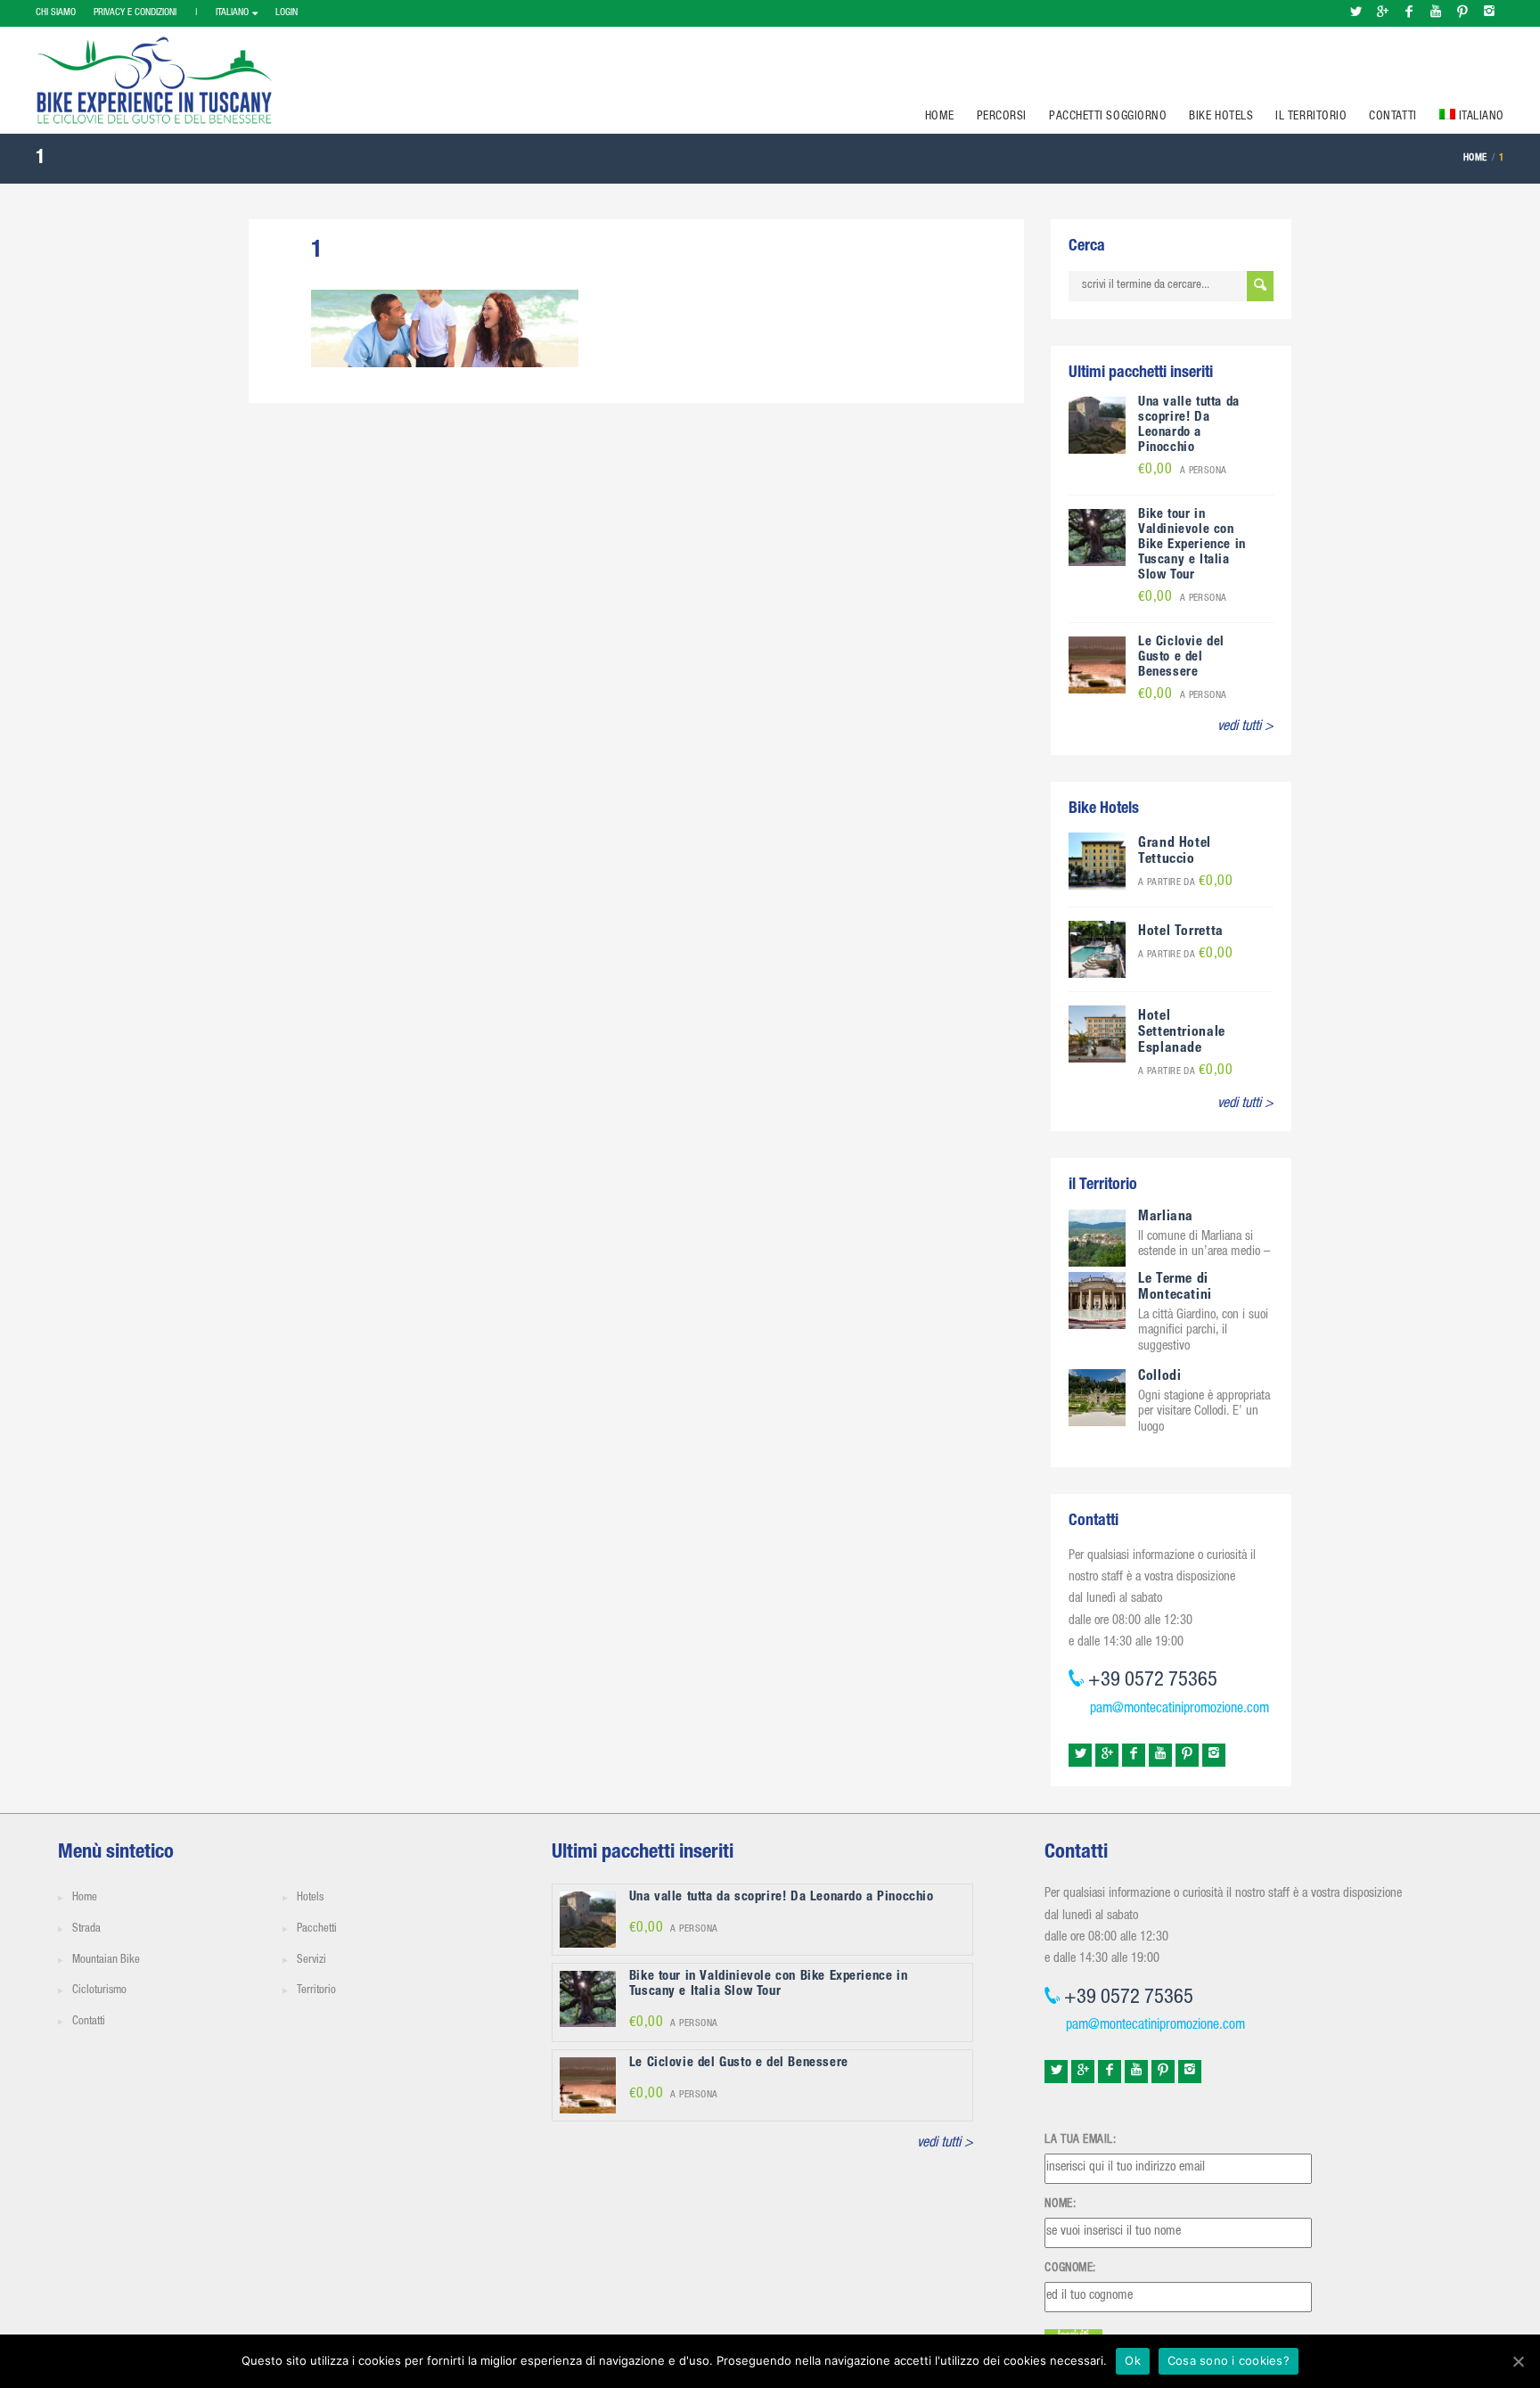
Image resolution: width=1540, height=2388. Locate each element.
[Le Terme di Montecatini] (1097, 1301)
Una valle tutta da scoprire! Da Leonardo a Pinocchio (1189, 425)
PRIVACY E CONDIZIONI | (146, 13)
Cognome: (1070, 2269)
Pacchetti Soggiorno (1108, 117)
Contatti (1393, 117)
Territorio (316, 1991)
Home (940, 117)
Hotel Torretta (1181, 932)
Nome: (1060, 2204)
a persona (1183, 471)
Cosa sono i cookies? (1229, 2360)
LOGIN (287, 13)
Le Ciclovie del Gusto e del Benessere (1181, 657)
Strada (86, 1929)
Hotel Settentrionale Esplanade (1182, 1033)
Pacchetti (317, 1929)
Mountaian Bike (106, 1961)
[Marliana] (1097, 1239)
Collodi (1159, 1377)
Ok (1133, 2360)
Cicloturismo (99, 1991)
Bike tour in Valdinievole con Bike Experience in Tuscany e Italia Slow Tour (1192, 545)
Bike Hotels (1221, 117)
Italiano (232, 13)
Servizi (311, 1961)
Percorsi (1002, 117)
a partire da (1185, 883)
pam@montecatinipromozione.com (1180, 1710)
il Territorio (1311, 117)
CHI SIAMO (56, 13)
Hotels (310, 1898)
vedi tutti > (1245, 727)
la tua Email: (1080, 2140)
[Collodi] (1097, 1398)
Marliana (1166, 1218)
